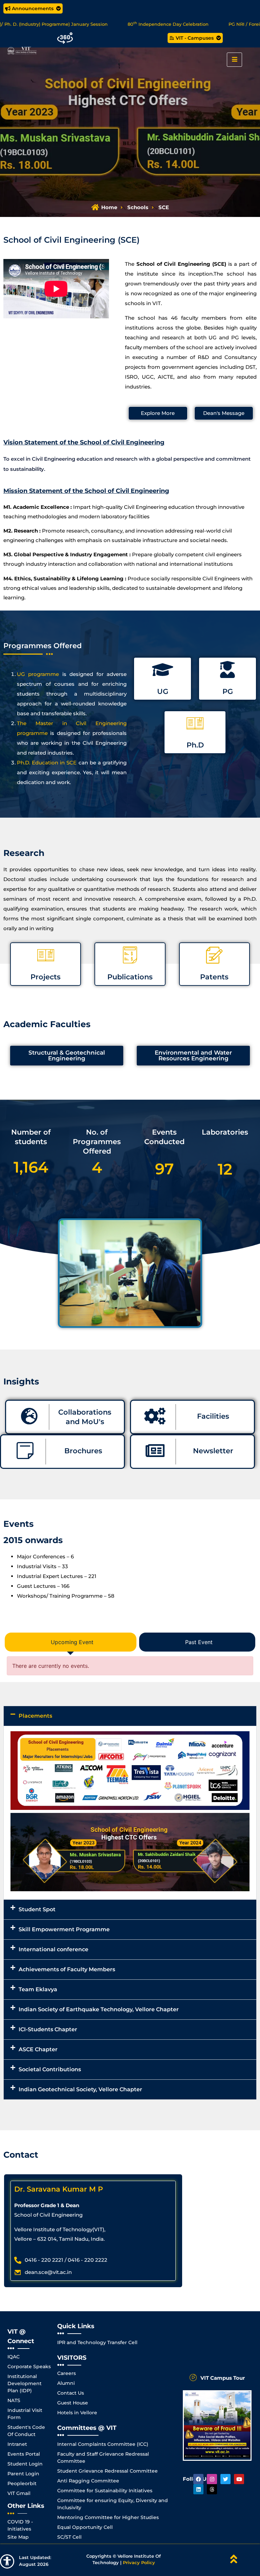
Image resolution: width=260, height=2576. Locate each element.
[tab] (71, 1642)
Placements (35, 1716)
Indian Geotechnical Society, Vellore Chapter (80, 2089)
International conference (53, 1949)
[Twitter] (225, 2479)
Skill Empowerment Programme (64, 1929)
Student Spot (37, 1909)
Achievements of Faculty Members (67, 1969)
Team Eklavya (38, 1989)
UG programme (38, 674)
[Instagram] (212, 2479)
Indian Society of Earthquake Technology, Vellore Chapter (99, 2009)
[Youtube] (239, 2479)
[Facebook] (198, 2479)
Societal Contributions (50, 2069)
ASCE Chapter (38, 2049)
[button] (130, 1716)
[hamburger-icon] (234, 60)
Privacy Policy (139, 2562)
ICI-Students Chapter (48, 2029)
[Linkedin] (198, 2489)
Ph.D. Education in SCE (47, 763)
